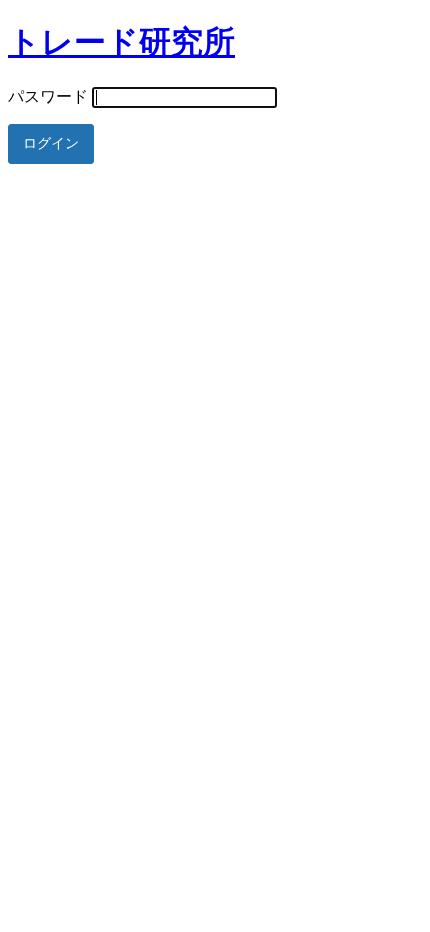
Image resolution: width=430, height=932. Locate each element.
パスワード (48, 96)
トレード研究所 (121, 42)
